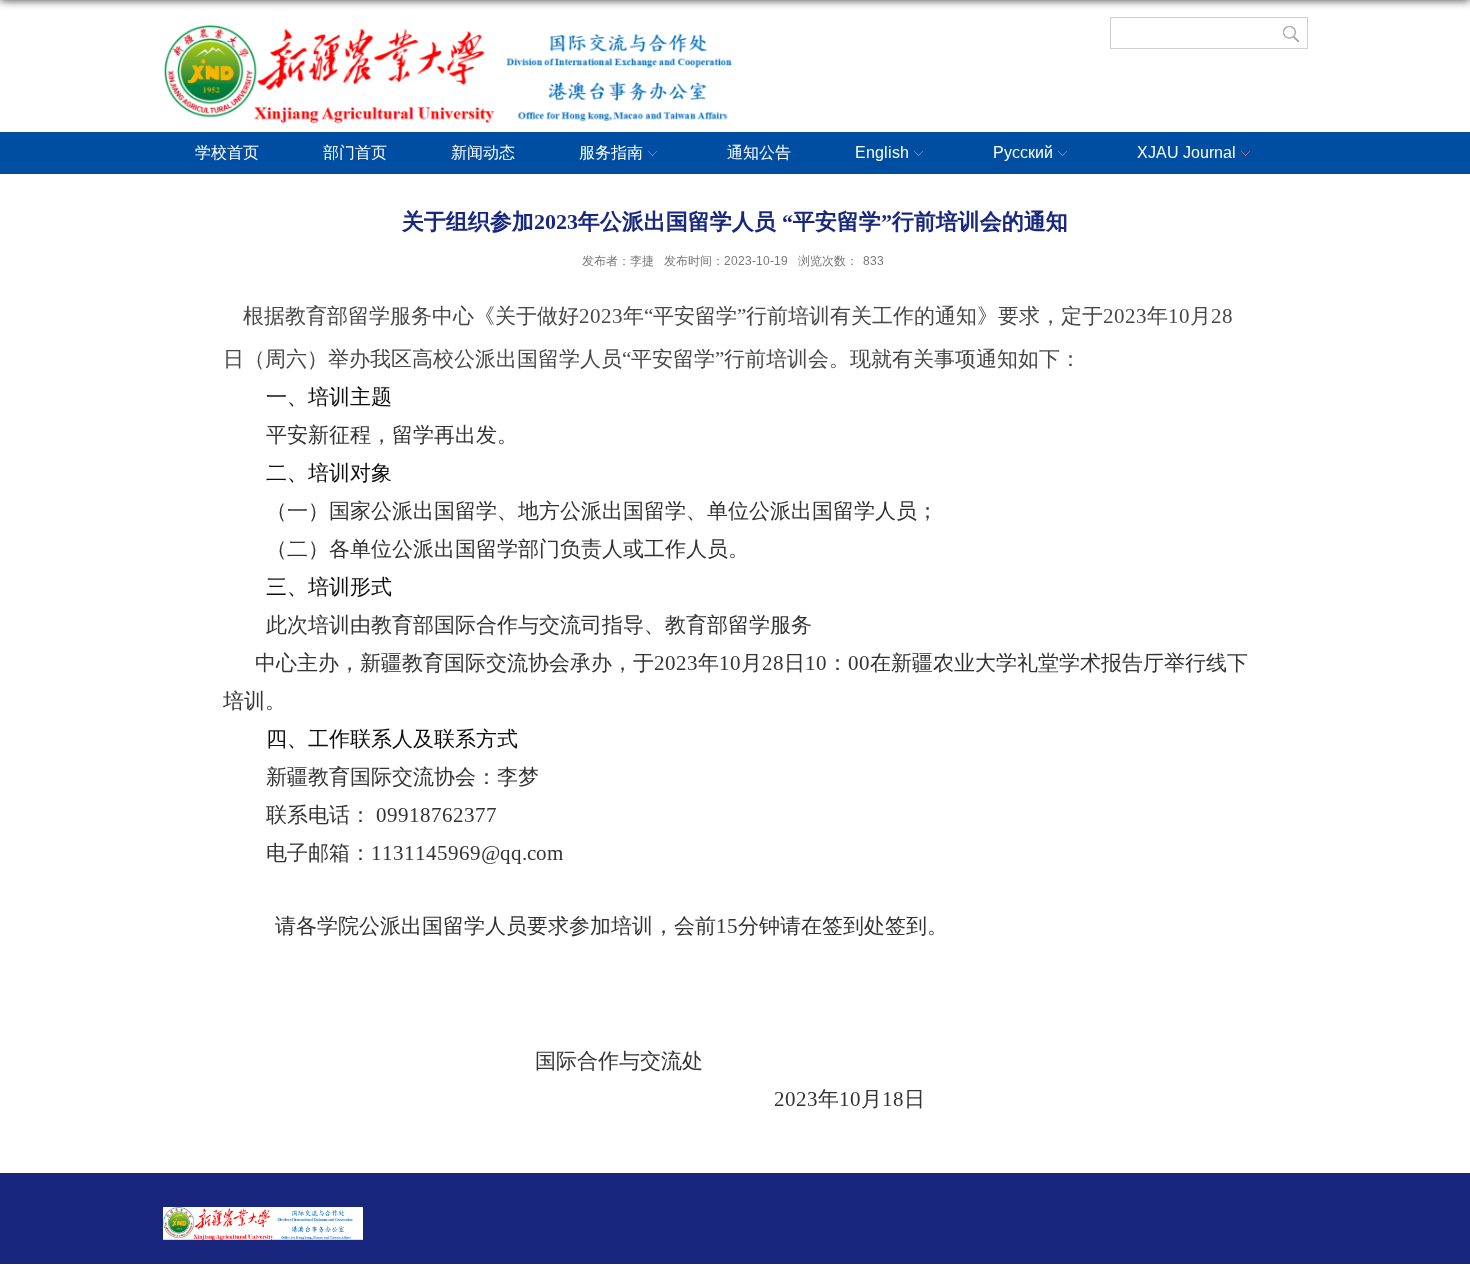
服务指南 (611, 152)
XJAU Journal (1186, 152)
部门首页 (355, 152)
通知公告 (759, 152)
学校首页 (227, 152)
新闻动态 (483, 152)
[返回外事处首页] (468, 48)
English (882, 152)
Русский (1023, 152)
